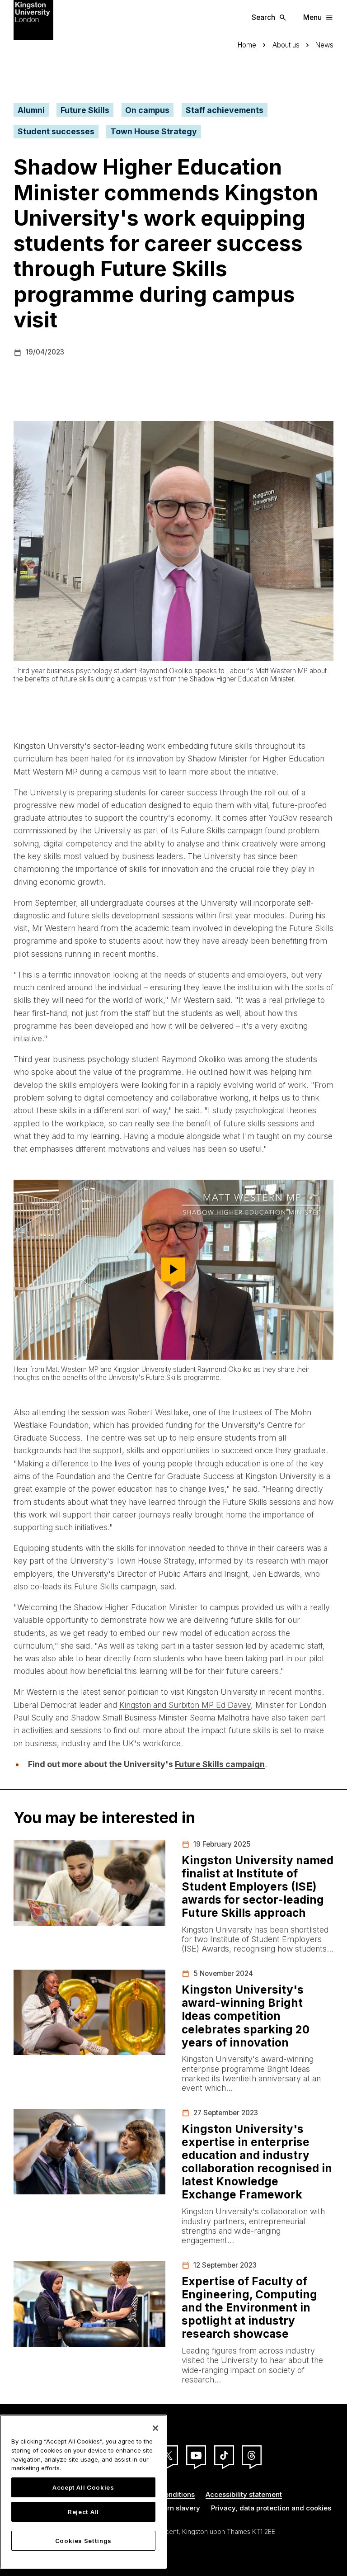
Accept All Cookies (83, 2487)
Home (247, 45)
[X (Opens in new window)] (168, 2455)
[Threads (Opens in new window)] (252, 2455)
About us (286, 45)
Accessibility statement (244, 2494)
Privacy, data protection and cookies (271, 2508)
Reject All (83, 2512)
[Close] (155, 2428)
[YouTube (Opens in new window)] (196, 2455)
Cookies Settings (84, 2541)
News (324, 45)
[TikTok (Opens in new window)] (224, 2455)
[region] (83, 2492)
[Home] (33, 19)
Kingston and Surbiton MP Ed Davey (185, 1705)
